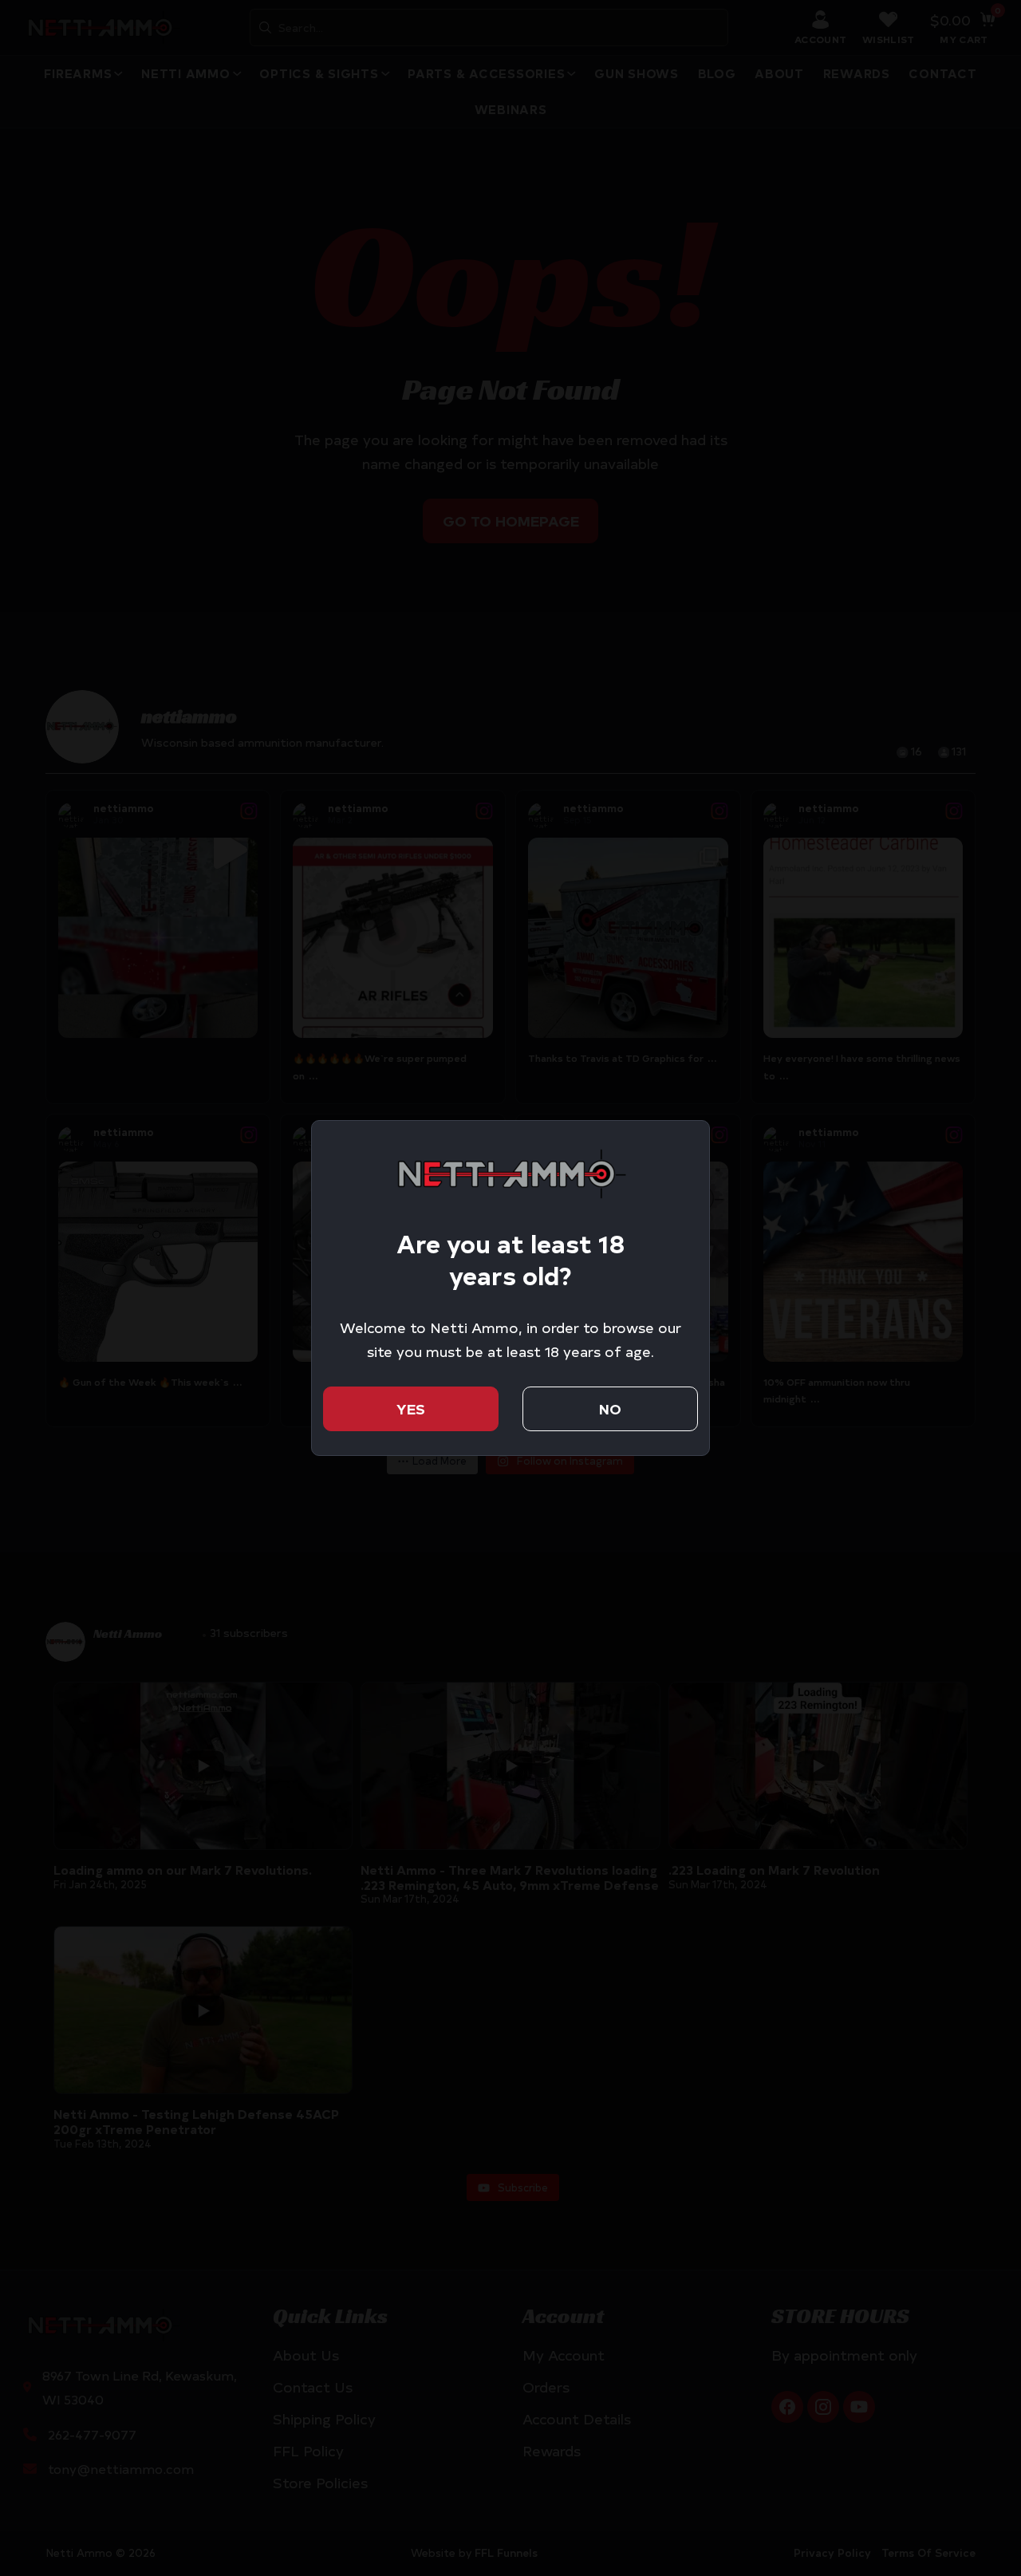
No (610, 1408)
